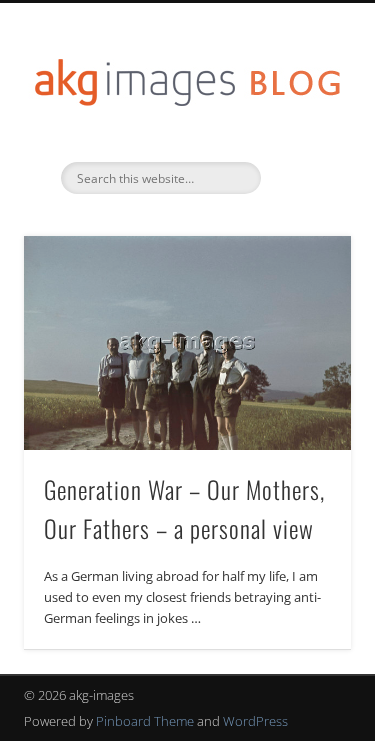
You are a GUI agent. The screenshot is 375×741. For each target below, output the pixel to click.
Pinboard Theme (145, 721)
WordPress (255, 721)
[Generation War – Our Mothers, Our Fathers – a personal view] (187, 343)
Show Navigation (303, 179)
